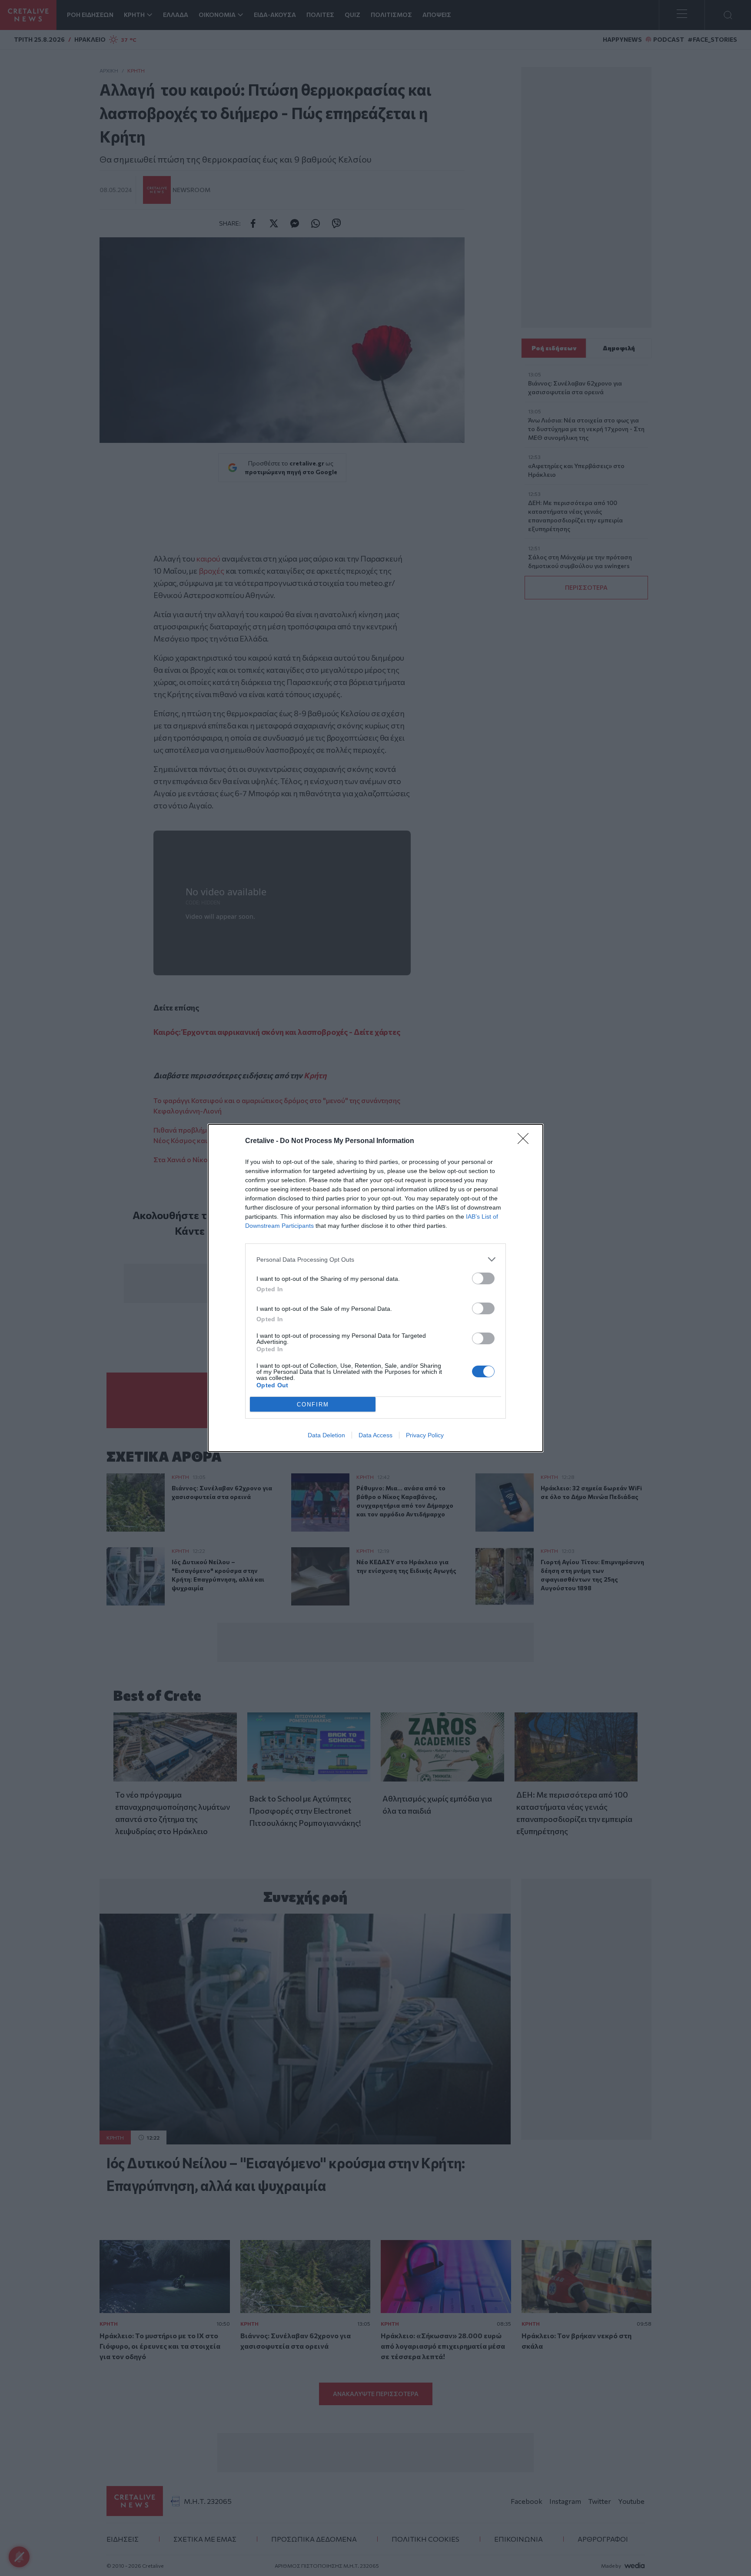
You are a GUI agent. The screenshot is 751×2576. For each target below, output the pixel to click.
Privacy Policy (425, 1435)
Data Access (375, 1435)
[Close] (526, 1141)
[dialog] (375, 1288)
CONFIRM (313, 1404)
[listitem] (375, 1259)
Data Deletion (326, 1435)
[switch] (483, 1278)
